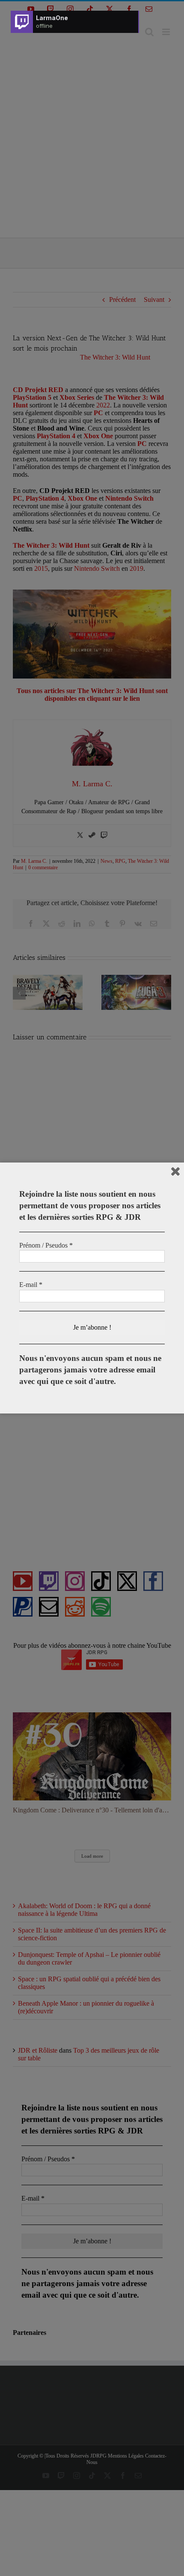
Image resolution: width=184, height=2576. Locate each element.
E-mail (31, 1285)
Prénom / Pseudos (46, 1245)
